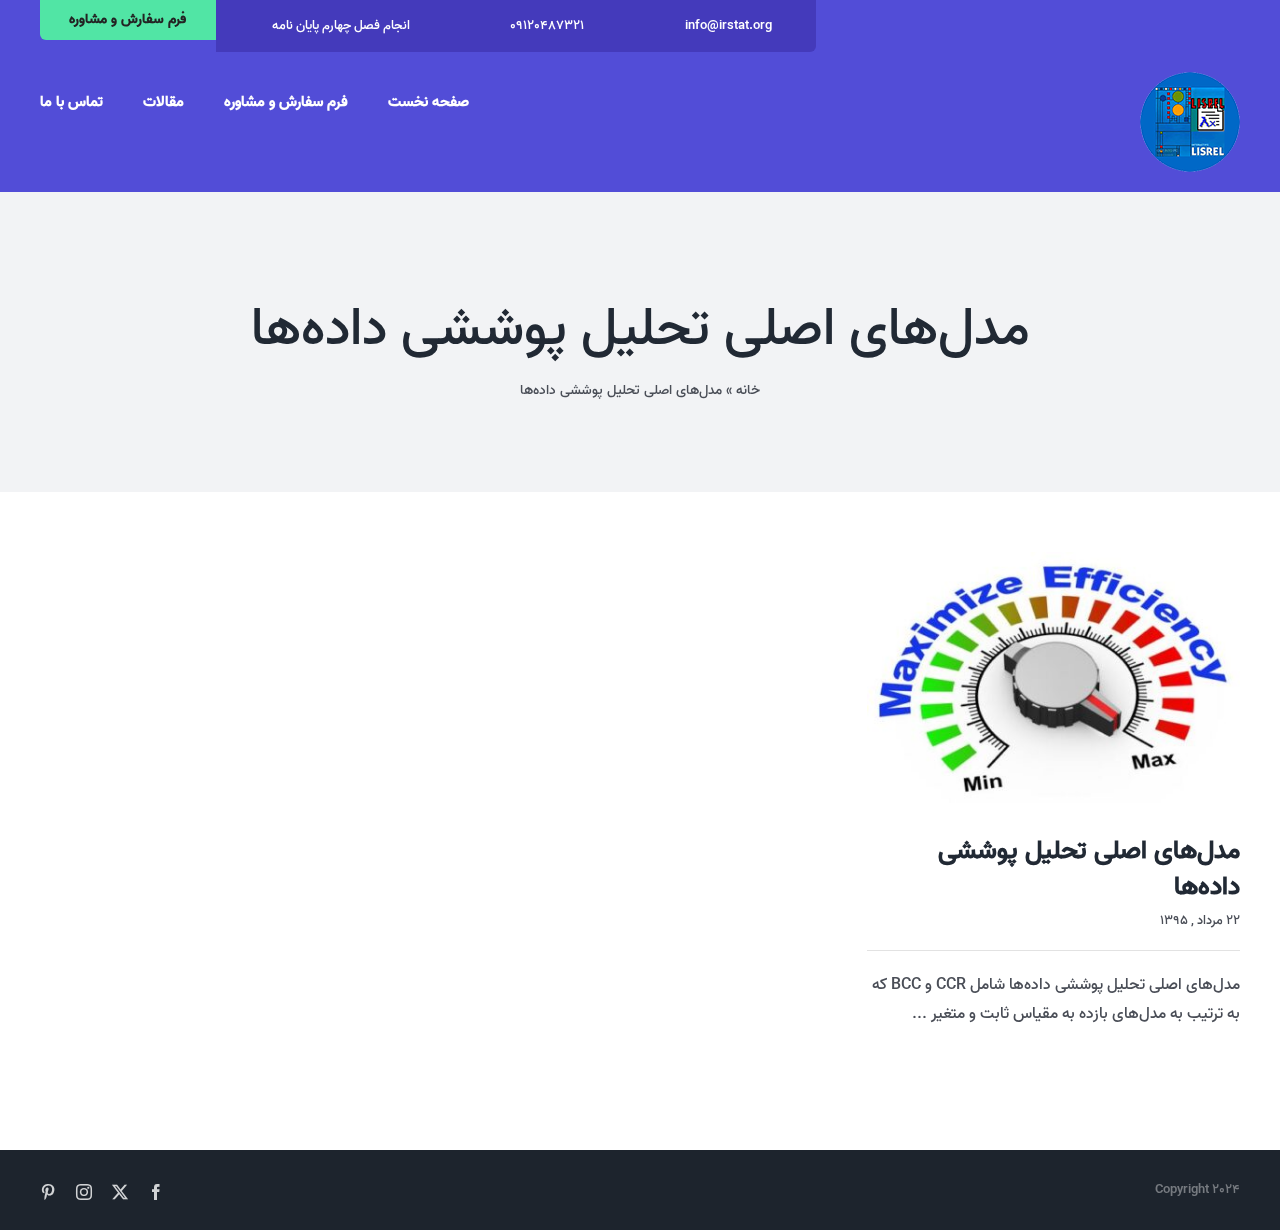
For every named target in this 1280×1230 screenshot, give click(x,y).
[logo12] (1190, 80)
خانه (748, 390)
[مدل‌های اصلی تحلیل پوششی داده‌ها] (1053, 677)
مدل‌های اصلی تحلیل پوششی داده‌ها (1089, 869)
